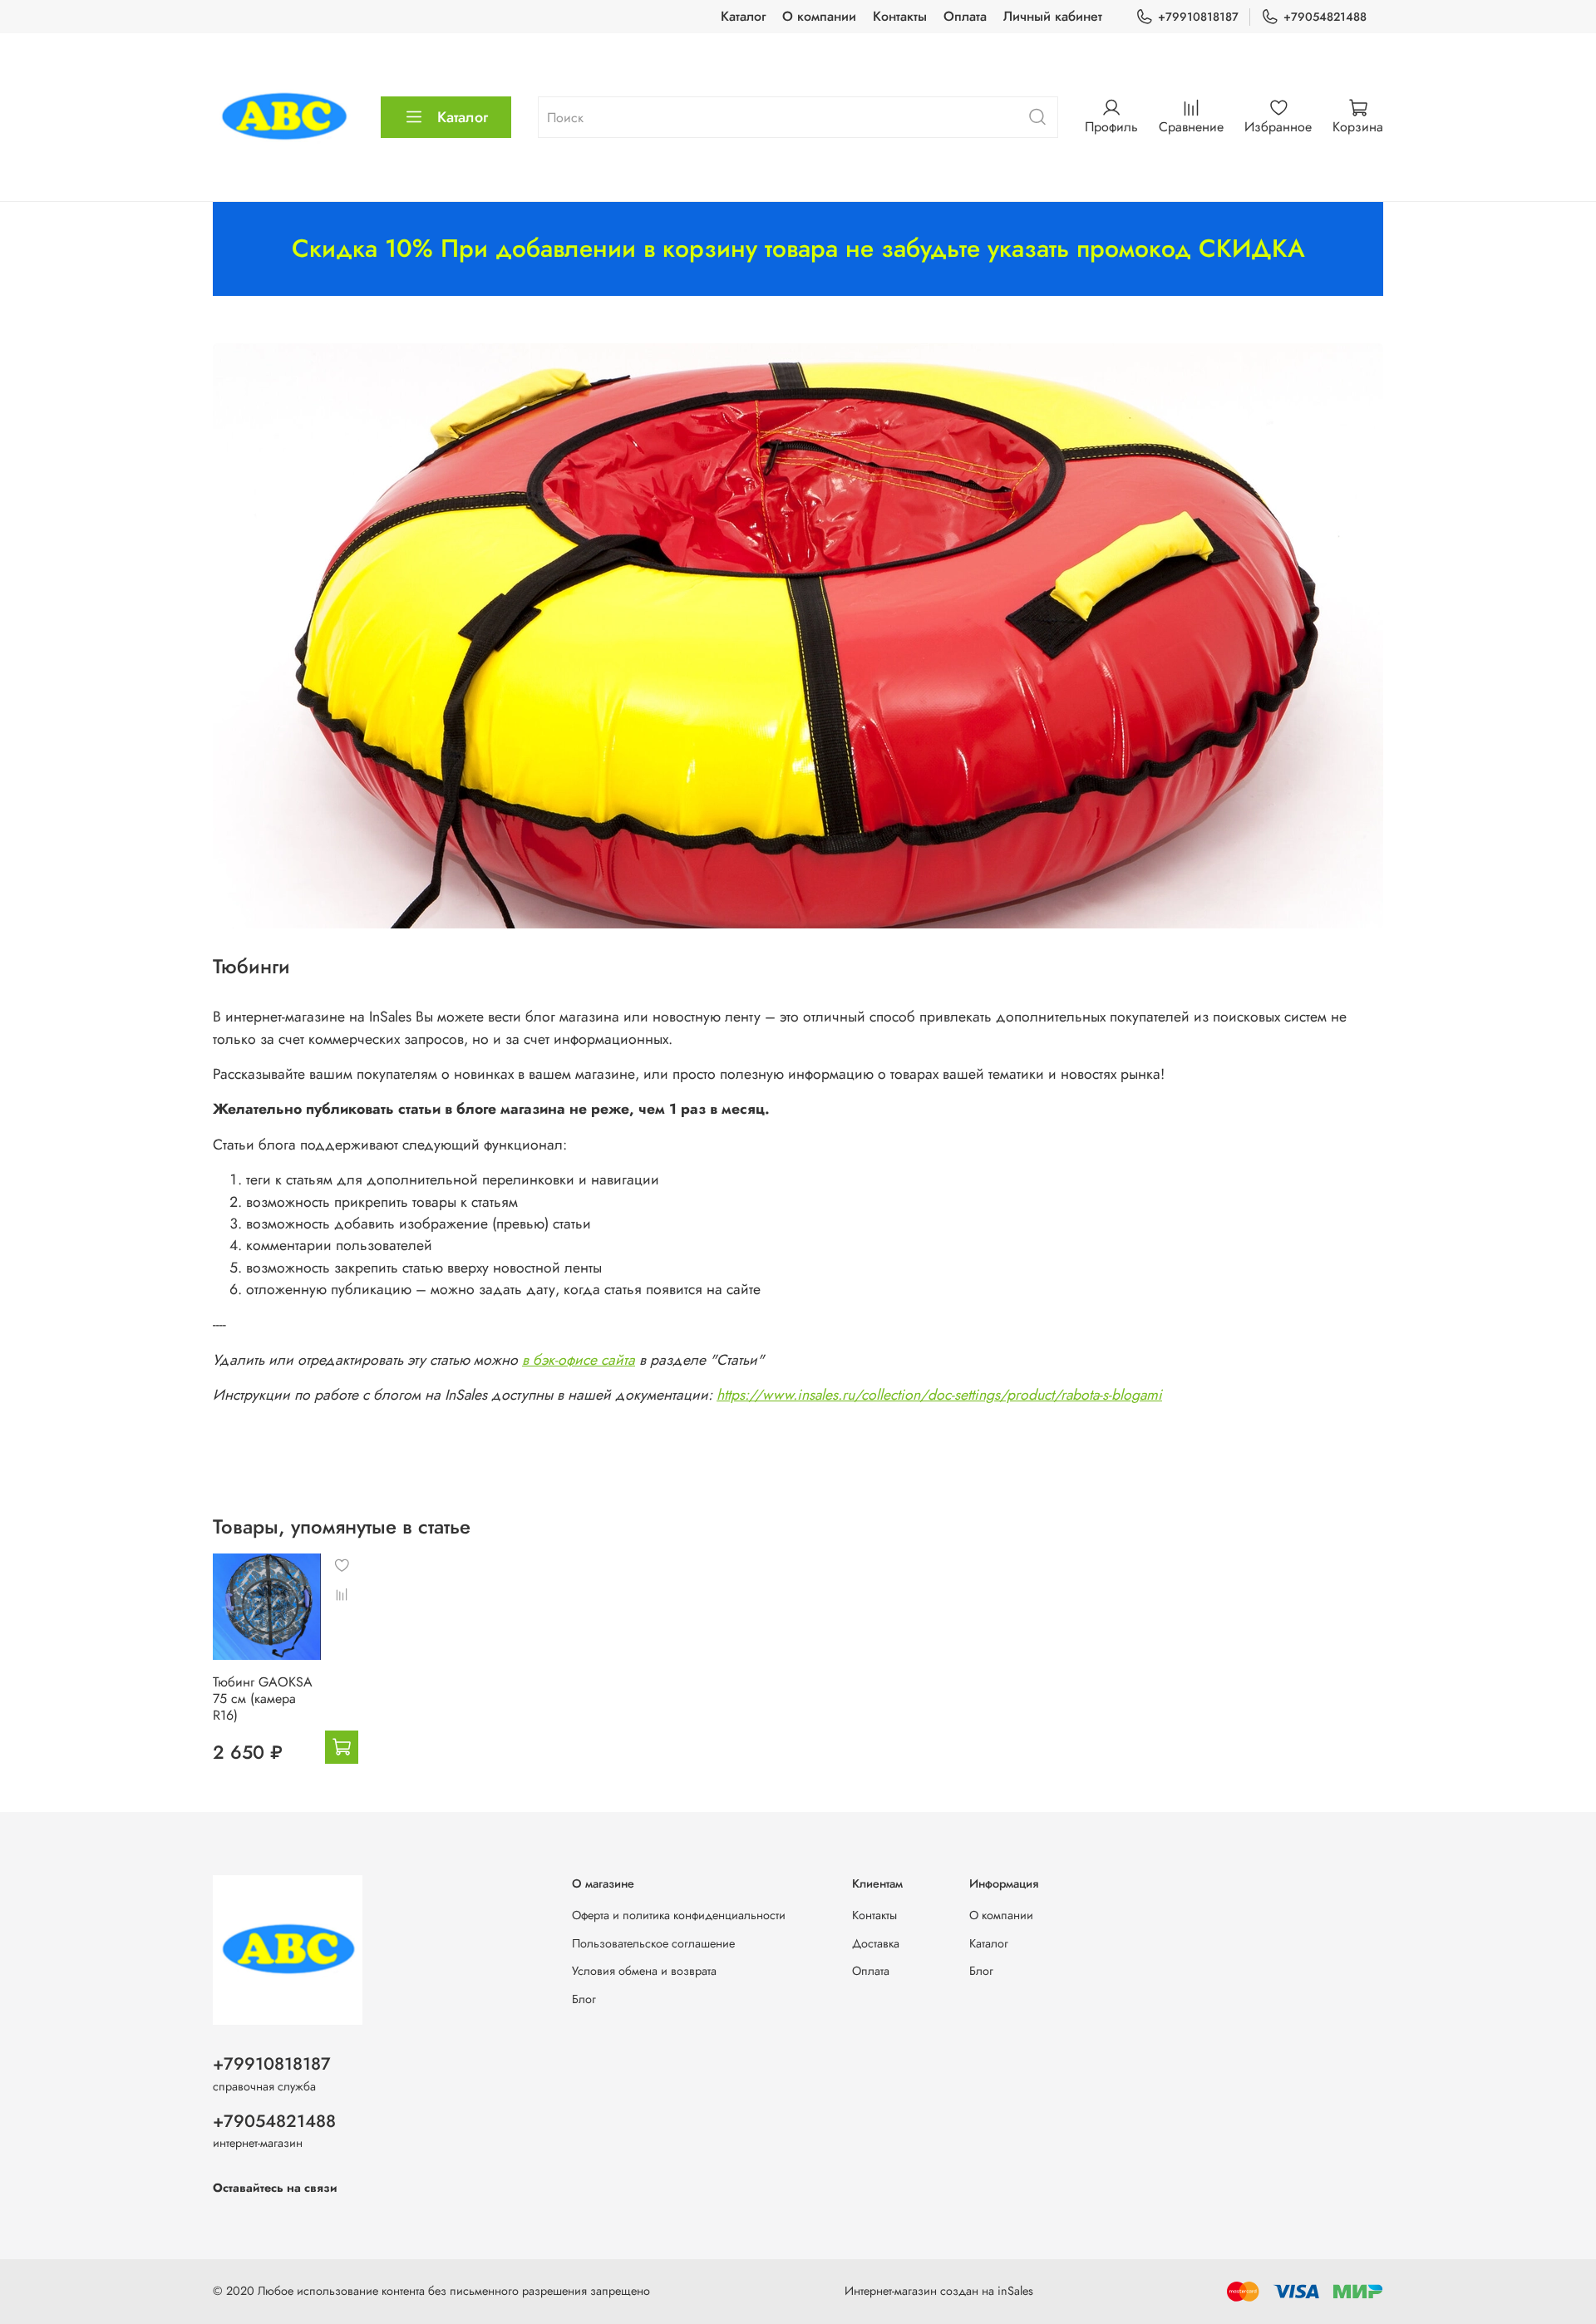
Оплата (965, 16)
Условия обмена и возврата (644, 1971)
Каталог (743, 16)
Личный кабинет (1053, 16)
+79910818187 (1198, 17)
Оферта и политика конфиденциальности (679, 1915)
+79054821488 (1325, 17)
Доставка (876, 1943)
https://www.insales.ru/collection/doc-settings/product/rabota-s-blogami (939, 1395)
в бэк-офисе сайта (579, 1360)
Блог (584, 1999)
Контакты (900, 16)
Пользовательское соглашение (653, 1943)
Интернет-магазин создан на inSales (939, 2291)
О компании (819, 16)
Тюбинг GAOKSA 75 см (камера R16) (263, 1699)
